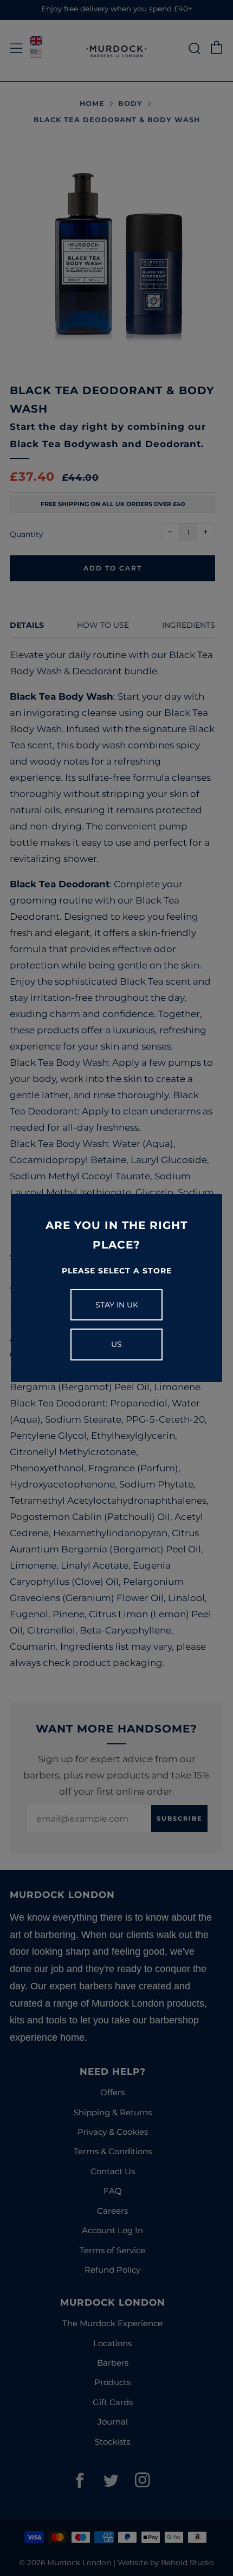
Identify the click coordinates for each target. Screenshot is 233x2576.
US (116, 1344)
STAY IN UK (117, 1305)
